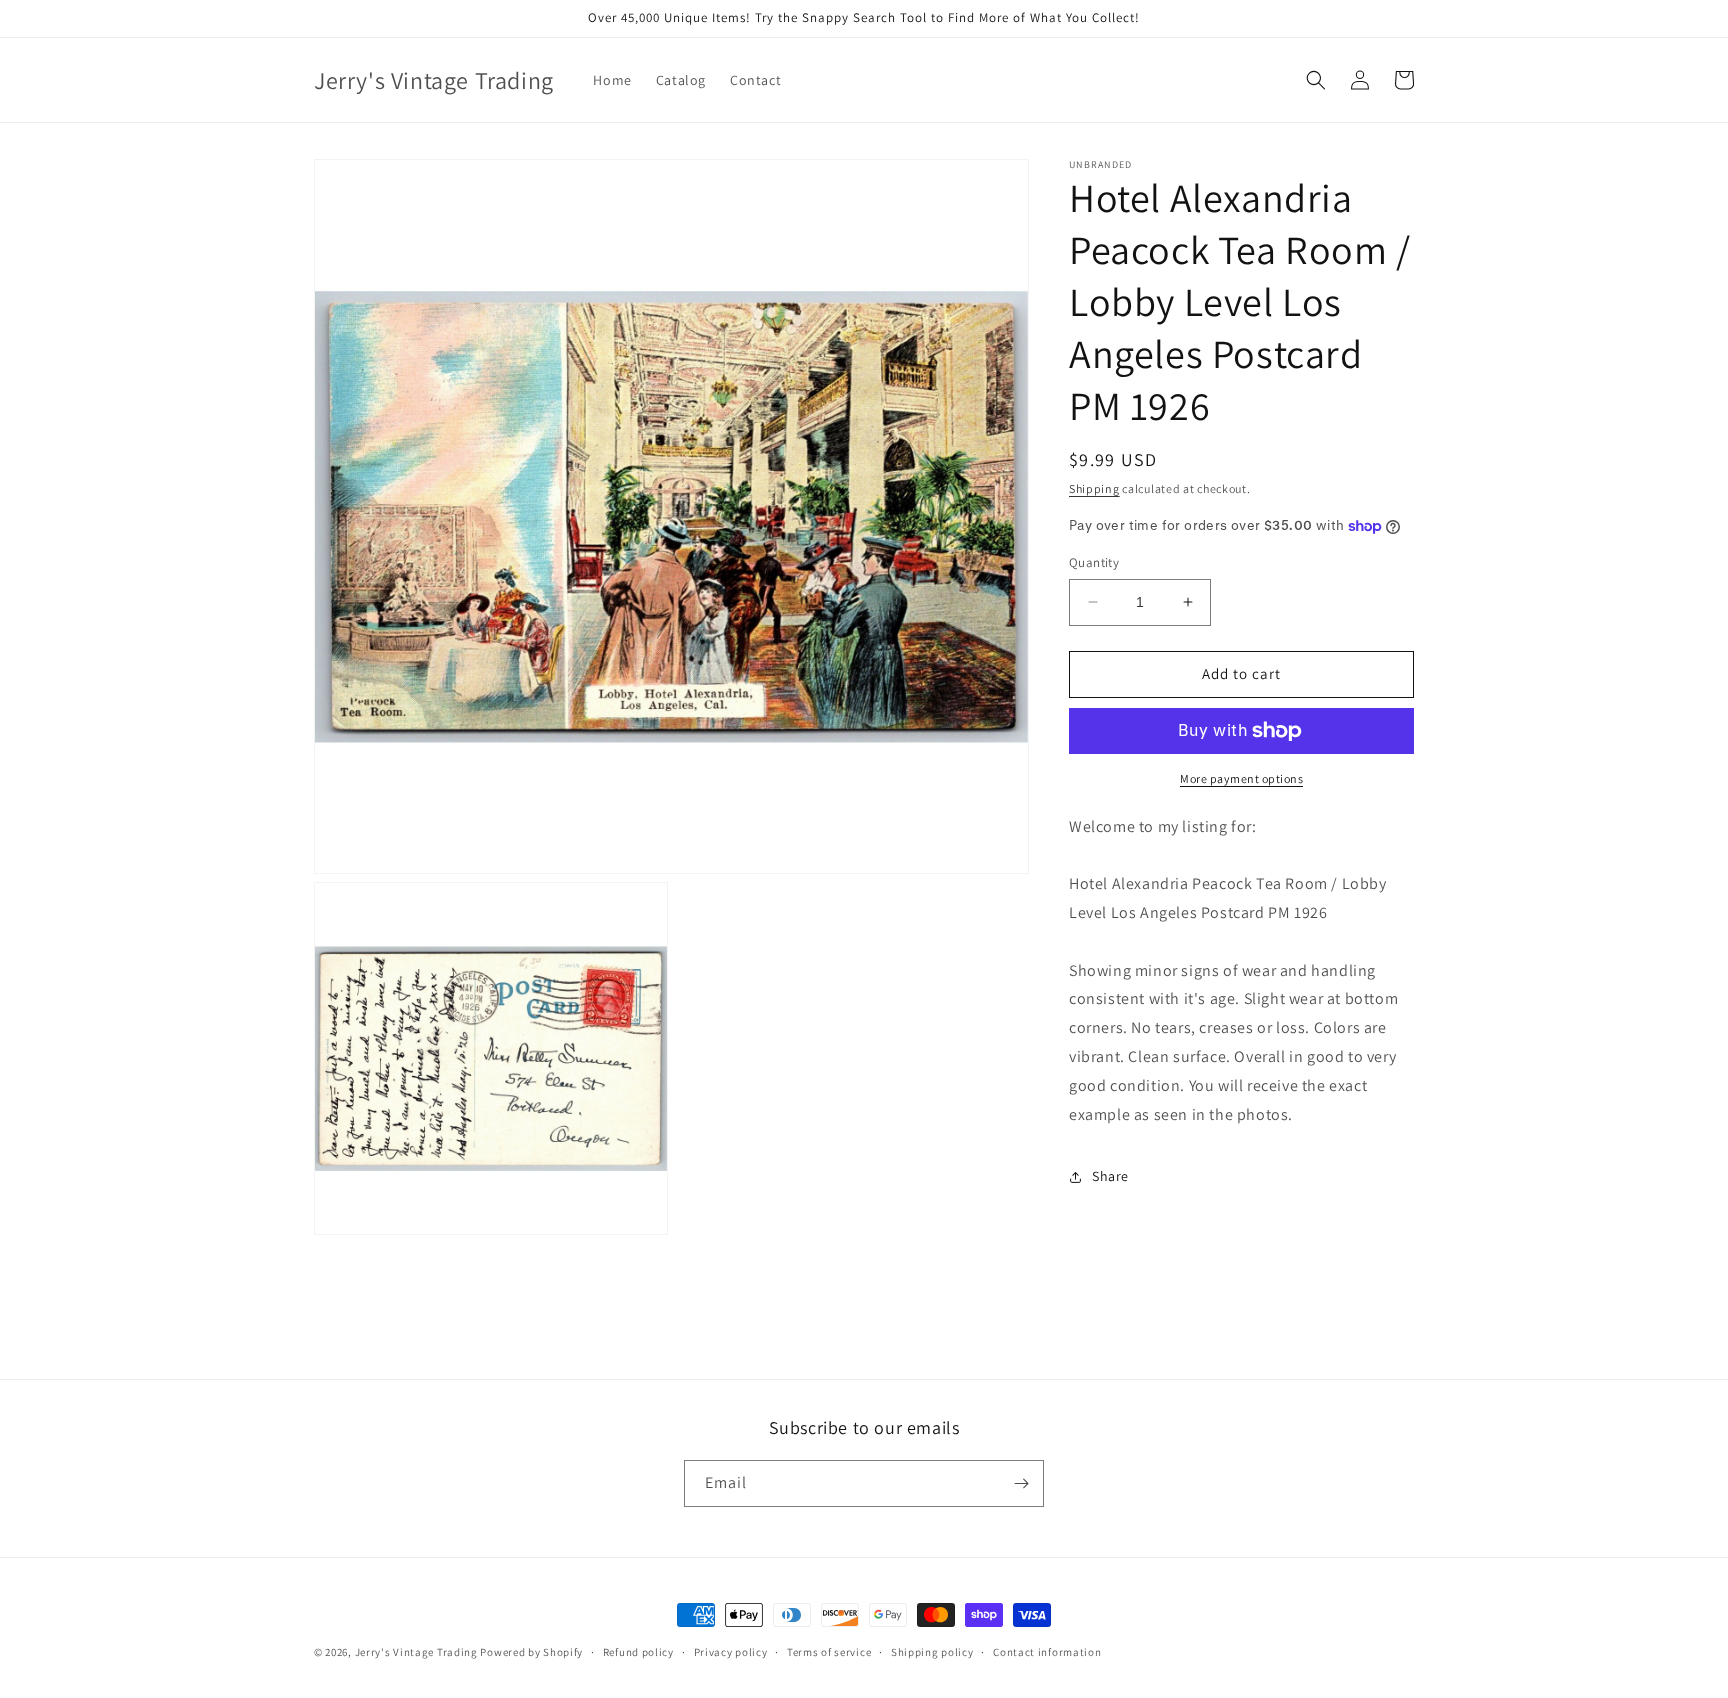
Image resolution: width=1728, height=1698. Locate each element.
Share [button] (1110, 1176)
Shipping (1094, 488)
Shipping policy (932, 1652)
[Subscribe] (1021, 1483)
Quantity (1094, 562)
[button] (1316, 80)
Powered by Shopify (531, 1652)
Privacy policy (731, 1652)
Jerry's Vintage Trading (416, 1652)
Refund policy (638, 1652)
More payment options (1241, 778)
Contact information (1047, 1652)
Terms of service (829, 1652)
